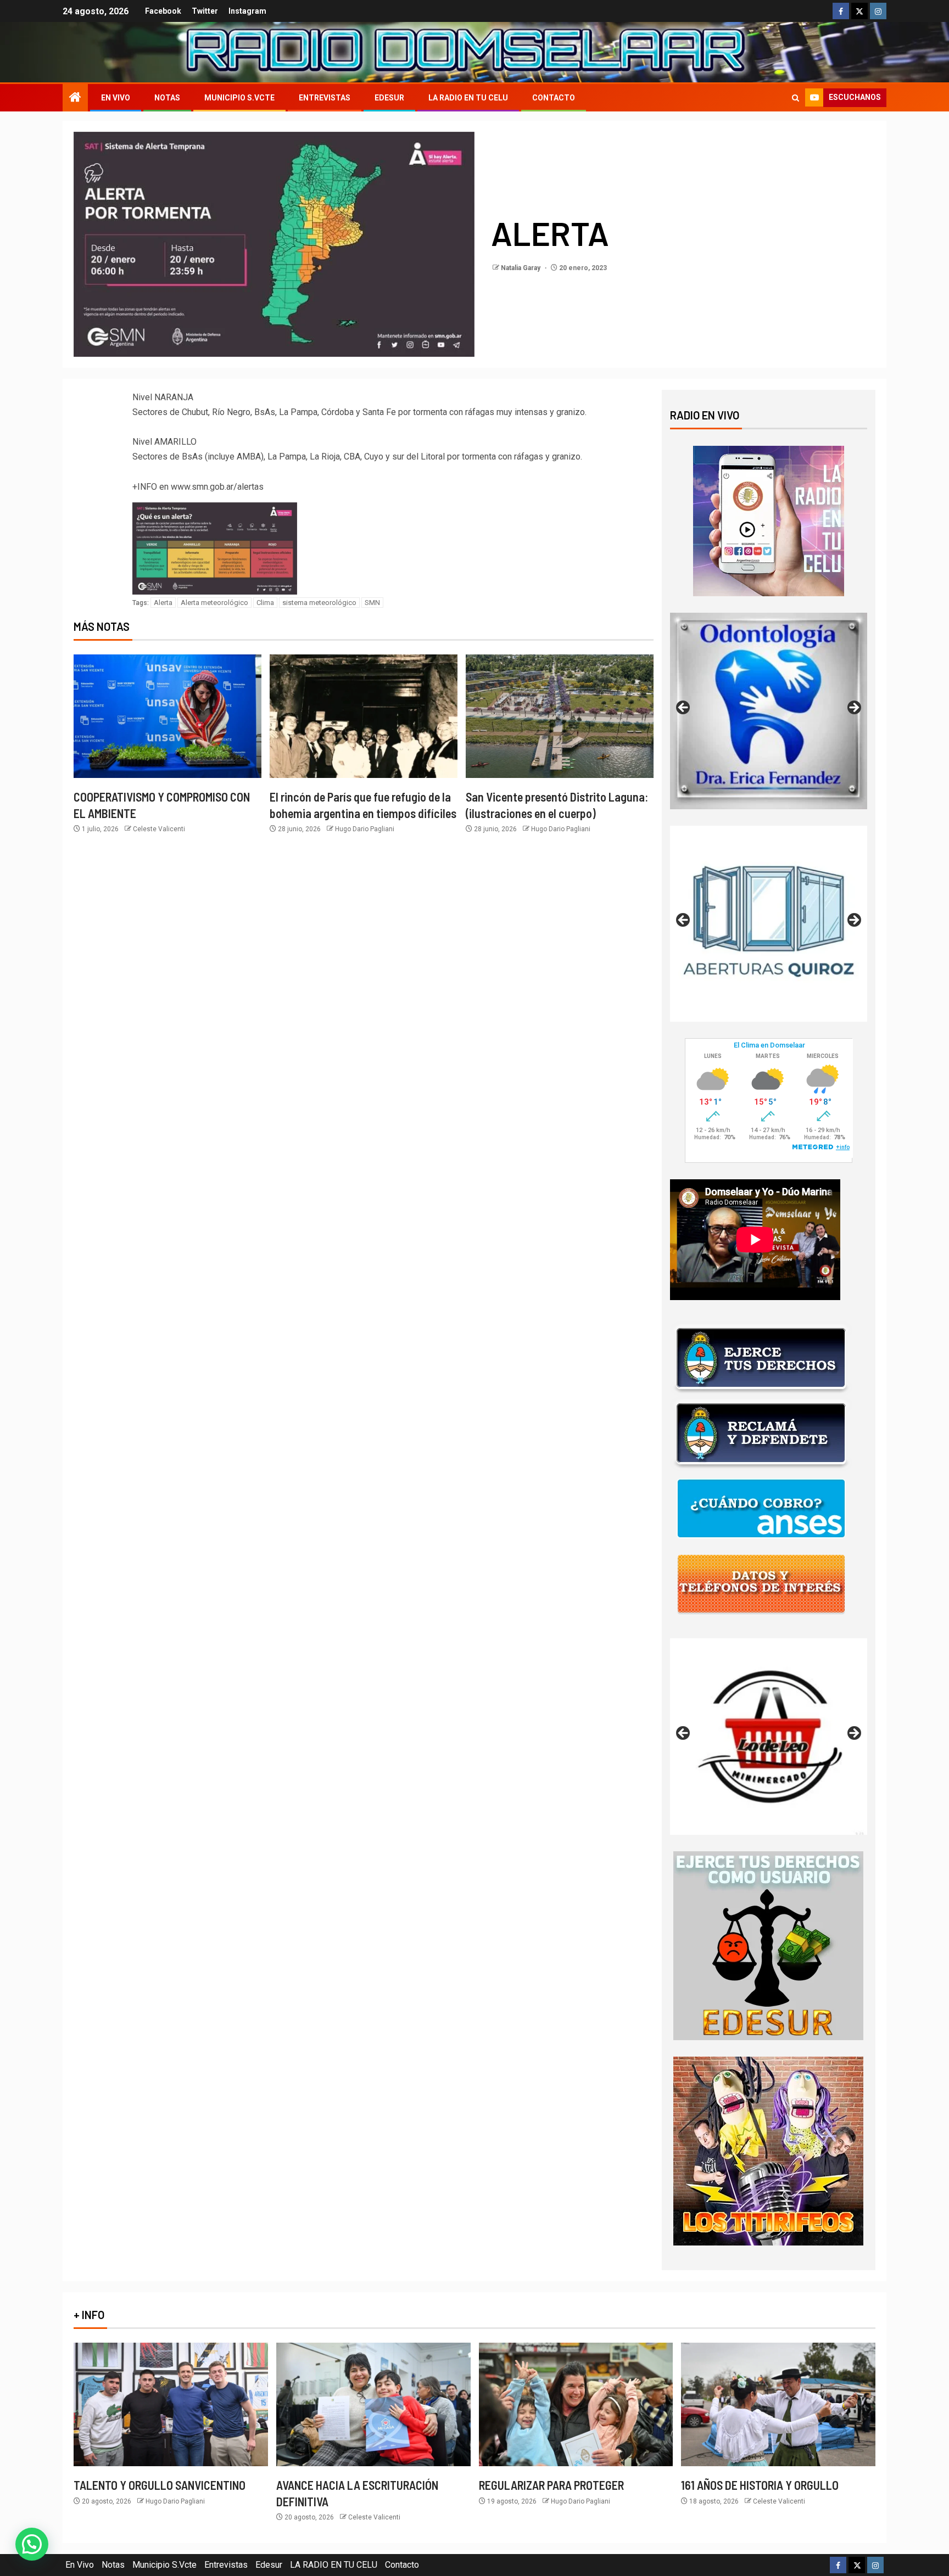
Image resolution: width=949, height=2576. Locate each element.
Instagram (247, 11)
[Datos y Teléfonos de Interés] (761, 1584)
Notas (167, 98)
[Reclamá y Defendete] (761, 1433)
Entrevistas (325, 98)
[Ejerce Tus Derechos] (761, 1358)
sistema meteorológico (319, 603)
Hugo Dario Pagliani (365, 829)
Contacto (554, 98)
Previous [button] (684, 708)
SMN (372, 603)
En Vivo (116, 98)
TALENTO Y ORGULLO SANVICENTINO (160, 2485)
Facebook (163, 11)
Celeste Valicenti (159, 829)
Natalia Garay (521, 268)
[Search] (796, 98)
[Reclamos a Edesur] (768, 1945)
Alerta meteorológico (214, 603)
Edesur (389, 98)
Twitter (205, 11)
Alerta (163, 603)
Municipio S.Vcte (239, 98)
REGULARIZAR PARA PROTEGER (551, 2485)
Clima (265, 603)
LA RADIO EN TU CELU (468, 98)
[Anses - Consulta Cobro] (761, 1508)
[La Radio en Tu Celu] (769, 520)
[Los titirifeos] (768, 2151)
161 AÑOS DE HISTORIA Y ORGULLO (760, 2485)
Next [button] (853, 708)
